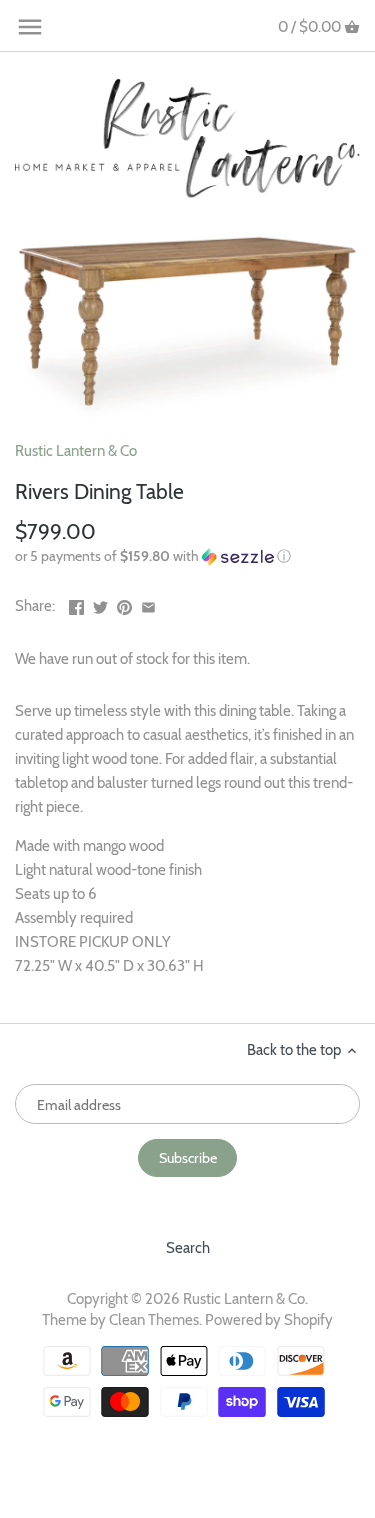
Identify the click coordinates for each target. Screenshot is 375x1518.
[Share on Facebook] (76, 604)
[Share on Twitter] (100, 604)
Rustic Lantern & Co (76, 451)
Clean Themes (154, 1320)
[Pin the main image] (124, 604)
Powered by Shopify (269, 1320)
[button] (187, 556)
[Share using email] (148, 604)
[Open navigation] (30, 27)
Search (188, 1248)
